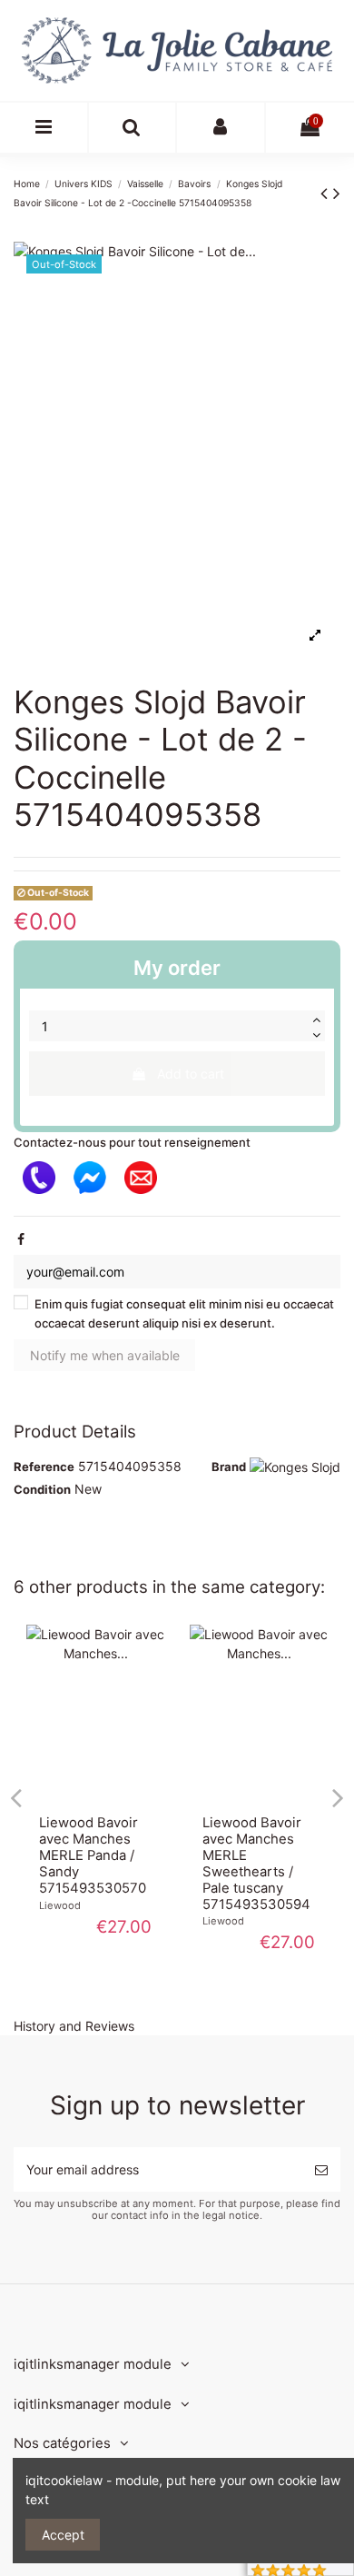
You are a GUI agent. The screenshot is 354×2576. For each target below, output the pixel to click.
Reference (44, 1467)
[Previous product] (327, 193)
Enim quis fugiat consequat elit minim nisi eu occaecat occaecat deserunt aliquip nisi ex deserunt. (184, 1313)
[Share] (21, 1239)
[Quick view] (95, 1796)
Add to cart (191, 1074)
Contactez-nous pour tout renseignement (132, 1142)
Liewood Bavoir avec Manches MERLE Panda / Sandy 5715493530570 (93, 1855)
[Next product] (337, 193)
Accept (63, 2535)
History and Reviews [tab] (74, 2026)
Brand (229, 1467)
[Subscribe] (321, 2169)
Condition (42, 1489)
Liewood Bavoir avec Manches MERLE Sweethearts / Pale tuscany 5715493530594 (256, 1864)
